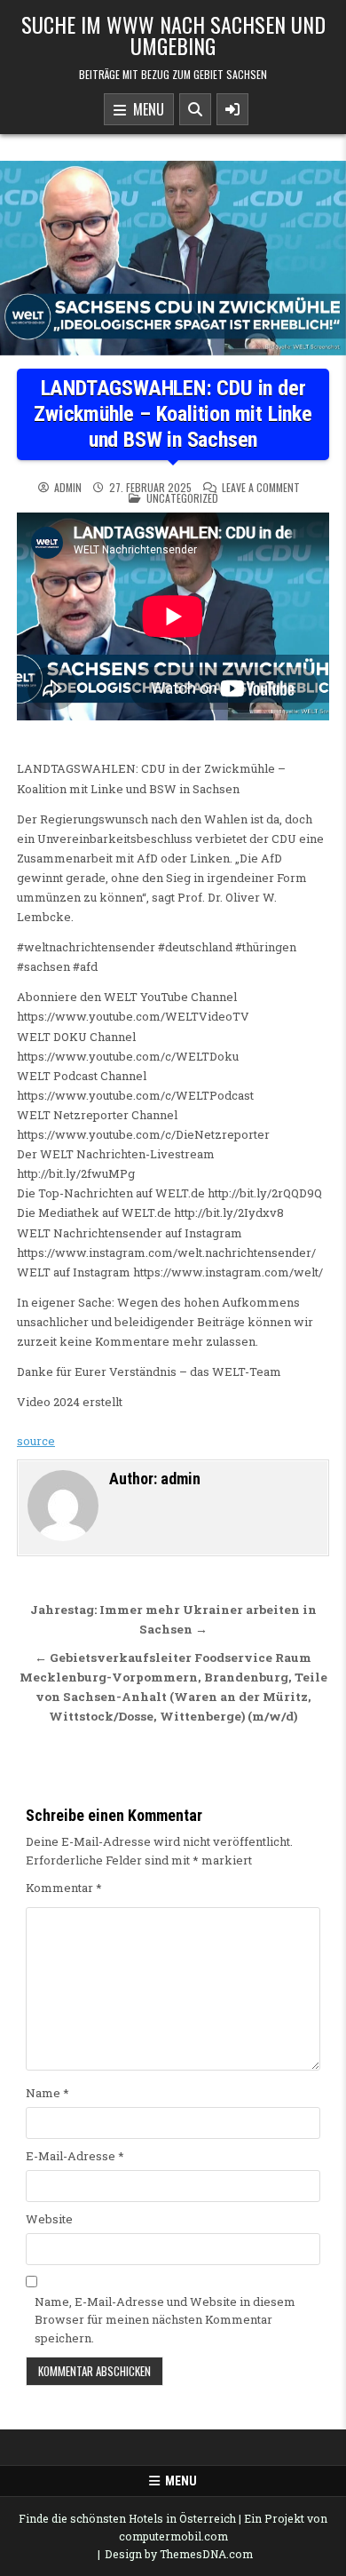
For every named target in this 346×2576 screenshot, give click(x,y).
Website (49, 2219)
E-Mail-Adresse (75, 2156)
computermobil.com (173, 2536)
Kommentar (64, 1888)
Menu (145, 109)
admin (68, 488)
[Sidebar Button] (232, 109)
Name (47, 2093)
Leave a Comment (261, 488)
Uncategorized (182, 498)
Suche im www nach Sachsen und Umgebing (173, 35)
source (36, 1441)
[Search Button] (195, 109)
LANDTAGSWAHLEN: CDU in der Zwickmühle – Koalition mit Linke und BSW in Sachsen (173, 414)
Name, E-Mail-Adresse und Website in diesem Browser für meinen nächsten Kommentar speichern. (165, 2320)
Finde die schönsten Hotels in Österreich (127, 2518)
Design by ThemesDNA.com (179, 2554)
